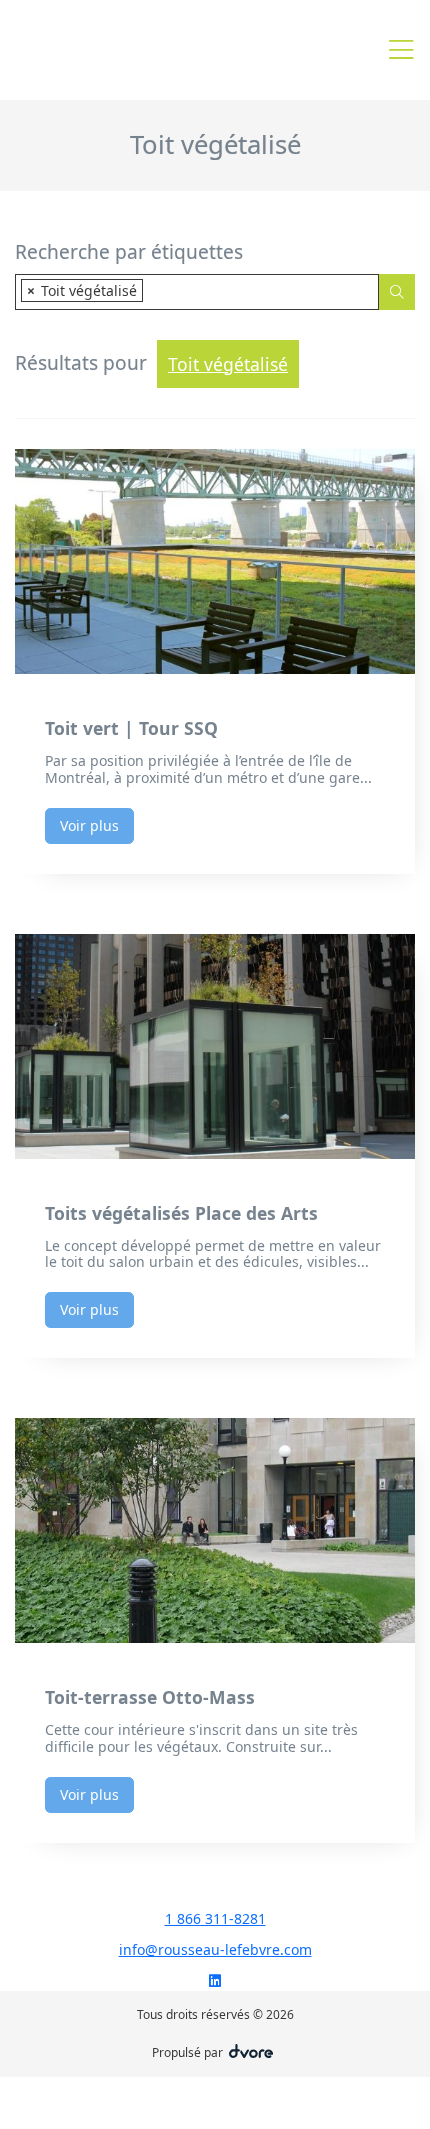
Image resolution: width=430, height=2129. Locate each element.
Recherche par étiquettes (129, 252)
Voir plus (89, 825)
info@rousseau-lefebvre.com (215, 1949)
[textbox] (153, 290)
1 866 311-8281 (215, 1918)
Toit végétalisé (228, 364)
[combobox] (197, 292)
